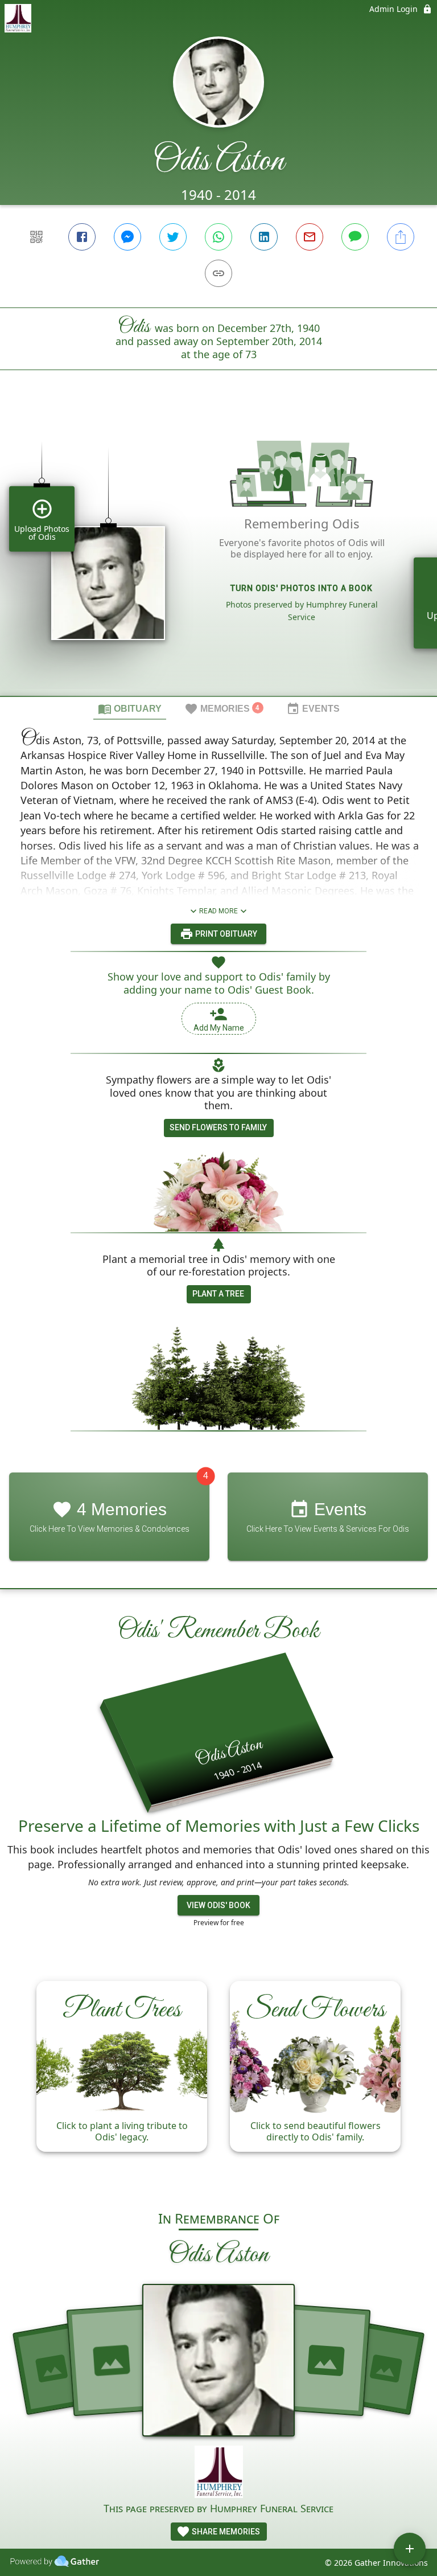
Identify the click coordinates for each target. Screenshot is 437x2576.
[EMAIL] (310, 237)
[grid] (218, 552)
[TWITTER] (173, 237)
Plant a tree (218, 1294)
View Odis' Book (218, 1905)
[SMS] (355, 237)
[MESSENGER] (127, 237)
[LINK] (218, 273)
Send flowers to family (218, 1127)
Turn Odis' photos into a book (302, 588)
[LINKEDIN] (264, 237)
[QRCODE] (36, 237)
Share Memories (225, 2532)
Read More (218, 911)
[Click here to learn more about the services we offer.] (219, 2473)
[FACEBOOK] (82, 237)
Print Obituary (225, 934)
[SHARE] (401, 237)
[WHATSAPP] (218, 237)
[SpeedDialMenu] (410, 2549)
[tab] (130, 708)
